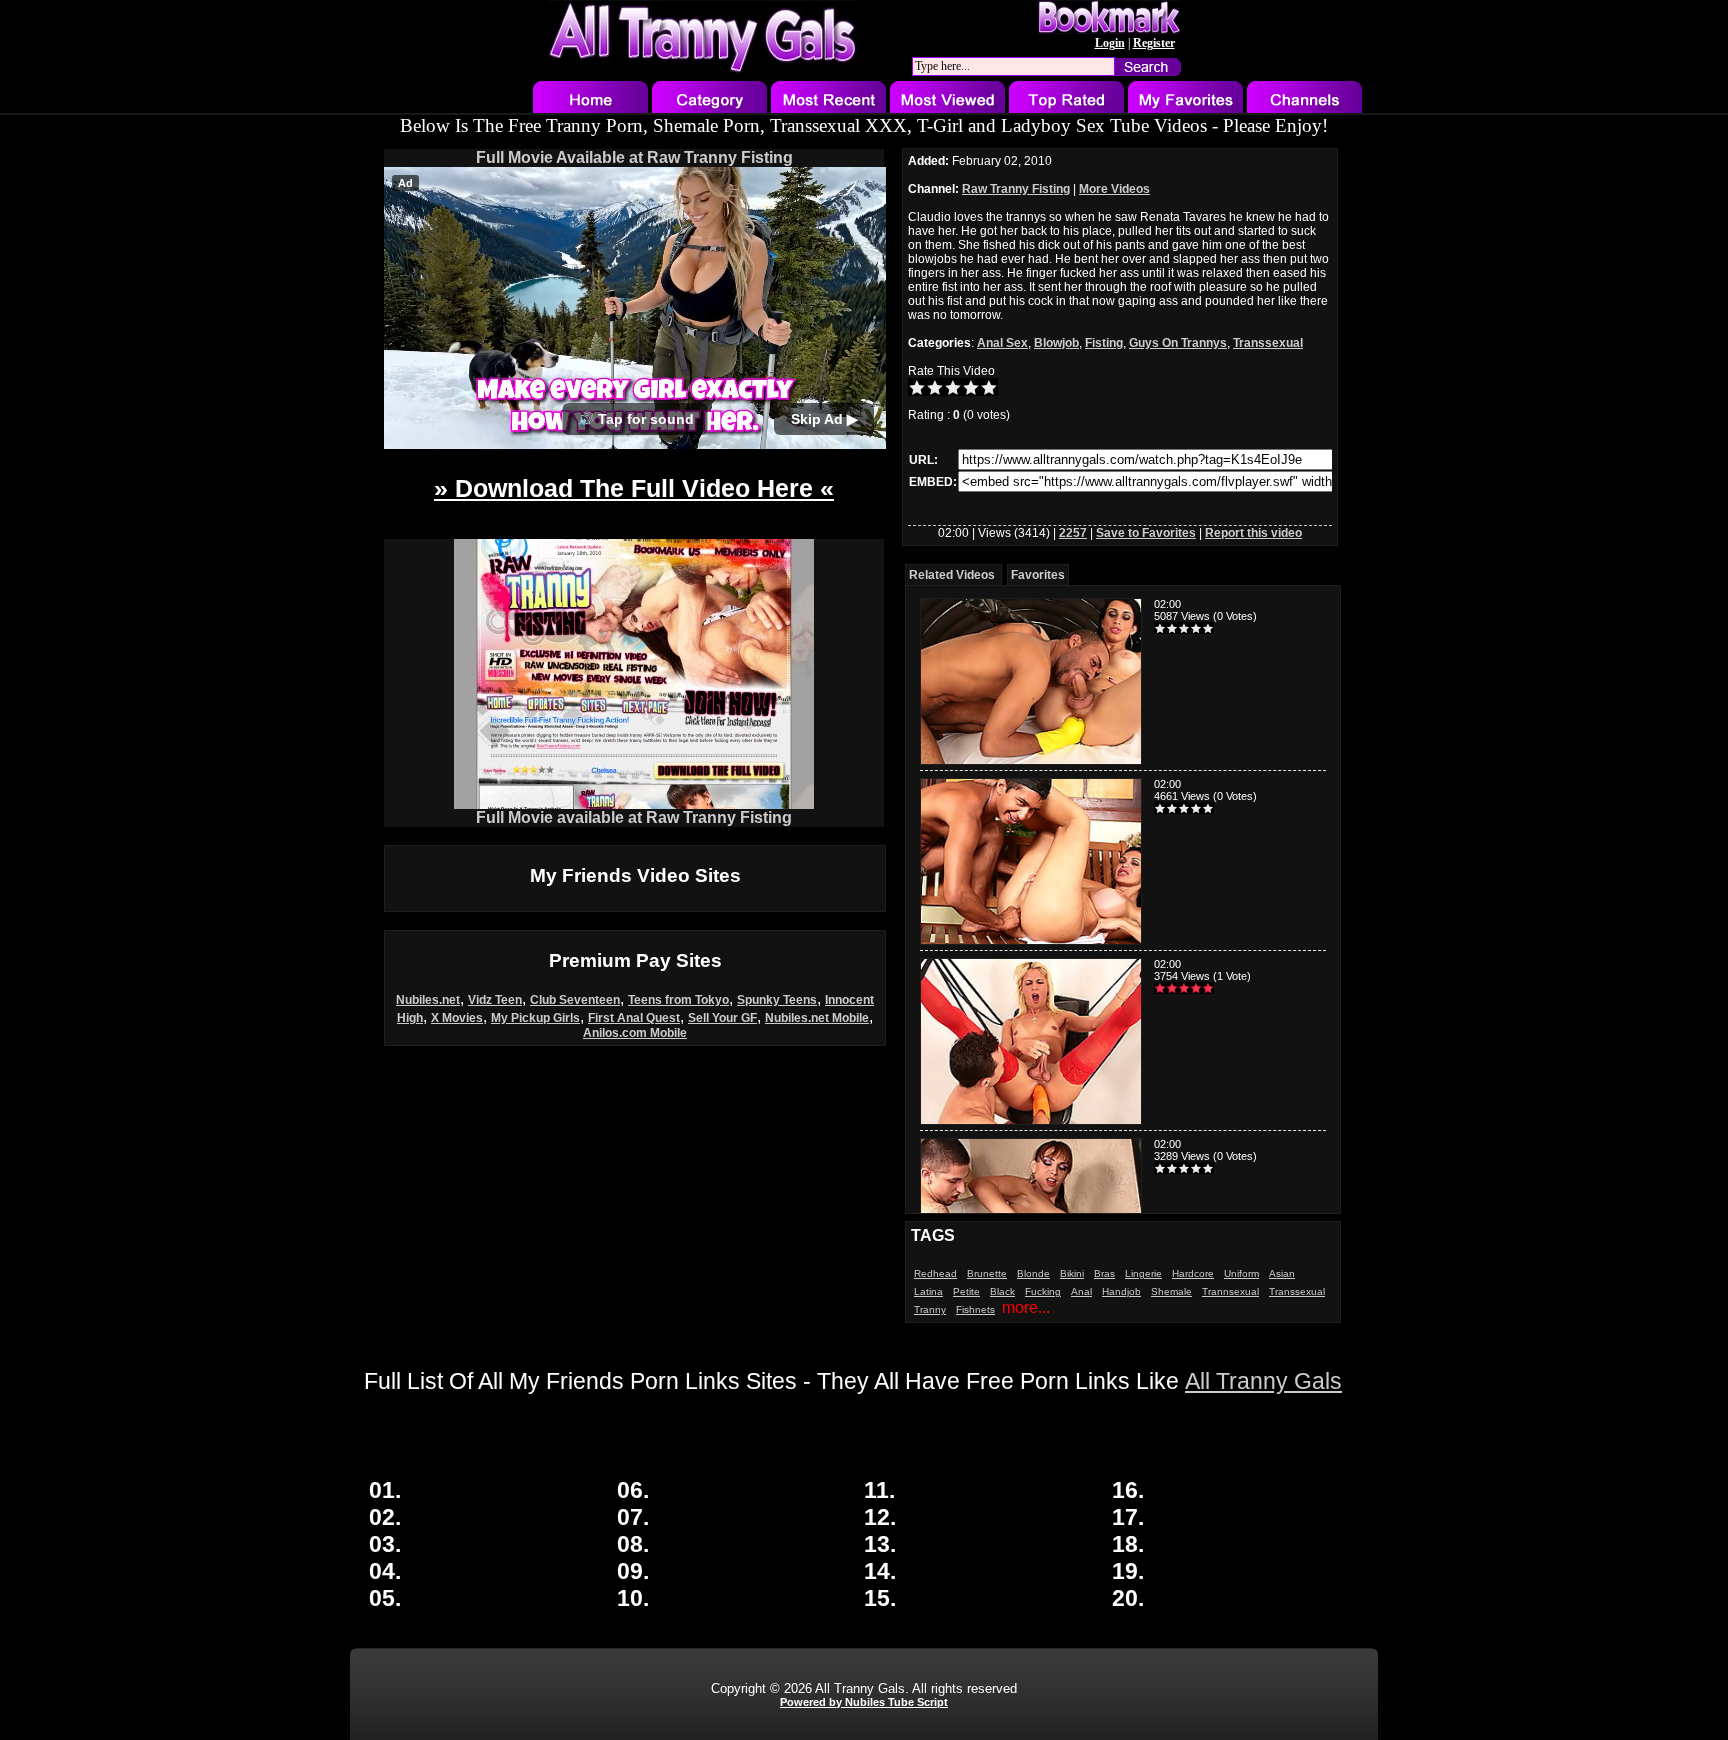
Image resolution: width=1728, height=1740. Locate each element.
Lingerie (1143, 1273)
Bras (1104, 1273)
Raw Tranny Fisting (1016, 189)
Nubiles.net (428, 1000)
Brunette (987, 1273)
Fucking (1043, 1291)
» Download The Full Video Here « (634, 488)
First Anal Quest (634, 1018)
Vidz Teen (495, 1000)
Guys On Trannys (1178, 343)
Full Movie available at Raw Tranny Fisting (634, 817)
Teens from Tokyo (678, 1000)
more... (1026, 1307)
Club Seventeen (575, 1000)
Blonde (1033, 1273)
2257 (1073, 533)
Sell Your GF (722, 1018)
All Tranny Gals (1263, 1381)
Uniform (1241, 1273)
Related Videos (952, 575)
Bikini (1072, 1273)
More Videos (1114, 189)
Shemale (1171, 1291)
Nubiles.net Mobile (817, 1018)
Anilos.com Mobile (635, 1033)
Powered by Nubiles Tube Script (864, 1702)
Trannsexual (1230, 1291)
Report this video (1253, 533)
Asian (1282, 1273)
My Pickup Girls (535, 1018)
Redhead (935, 1273)
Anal (1081, 1291)
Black (1002, 1291)
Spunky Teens (777, 1000)
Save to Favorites (1146, 533)
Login (1110, 43)
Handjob (1121, 1291)
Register (1154, 43)
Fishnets (975, 1309)
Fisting (1104, 343)
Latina (928, 1291)
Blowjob (1056, 343)
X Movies (457, 1018)
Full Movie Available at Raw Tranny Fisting (634, 157)
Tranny (930, 1309)
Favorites (1038, 575)
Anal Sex (1002, 343)
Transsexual (1268, 343)
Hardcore (1193, 1273)
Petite (966, 1291)
